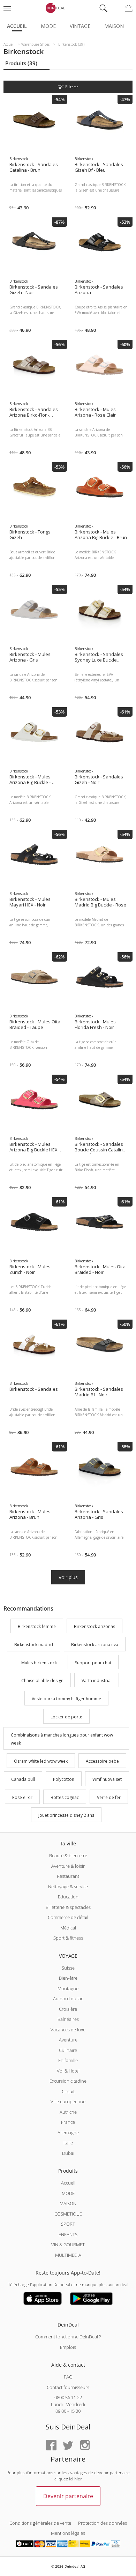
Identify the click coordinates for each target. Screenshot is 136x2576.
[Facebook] (51, 2446)
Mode (48, 26)
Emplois (68, 2347)
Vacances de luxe (68, 2030)
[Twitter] (68, 2446)
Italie (68, 2143)
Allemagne (68, 2133)
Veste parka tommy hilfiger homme (66, 1699)
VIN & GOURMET (68, 2245)
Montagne (68, 1988)
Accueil (17, 26)
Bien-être (68, 1978)
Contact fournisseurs (68, 2387)
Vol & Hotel (68, 2071)
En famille (68, 2060)
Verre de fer (109, 1797)
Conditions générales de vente (40, 2523)
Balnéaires (68, 2019)
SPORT (68, 2224)
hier (78, 2479)
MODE (68, 2193)
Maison (114, 26)
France (68, 2122)
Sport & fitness (68, 1938)
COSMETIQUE (68, 2214)
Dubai (68, 2153)
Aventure (68, 2040)
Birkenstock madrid (34, 1645)
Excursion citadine (68, 2081)
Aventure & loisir (68, 1866)
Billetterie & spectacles (68, 1907)
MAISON (68, 2203)
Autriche (68, 2112)
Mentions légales (68, 2533)
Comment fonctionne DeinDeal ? (68, 2337)
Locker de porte (66, 1717)
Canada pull (23, 1779)
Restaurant (68, 1876)
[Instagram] (85, 2446)
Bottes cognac (65, 1797)
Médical (68, 1928)
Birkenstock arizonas (95, 1626)
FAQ (68, 2377)
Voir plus (68, 1577)
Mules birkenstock (39, 1663)
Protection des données (103, 2523)
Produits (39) (21, 63)
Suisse (68, 1968)
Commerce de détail (68, 1917)
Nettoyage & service (68, 1887)
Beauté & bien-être (68, 1856)
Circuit (68, 2091)
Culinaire (68, 2050)
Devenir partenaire (68, 2496)
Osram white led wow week (41, 1761)
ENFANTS (68, 2234)
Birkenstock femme (37, 1626)
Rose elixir (22, 1797)
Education (68, 1897)
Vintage (80, 26)
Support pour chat (93, 1663)
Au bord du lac (68, 1999)
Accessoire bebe (102, 1761)
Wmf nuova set (107, 1779)
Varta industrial (97, 1681)
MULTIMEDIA (68, 2255)
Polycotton (64, 1779)
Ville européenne (68, 2101)
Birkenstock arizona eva (95, 1645)
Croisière (68, 2009)
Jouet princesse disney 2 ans (66, 1816)
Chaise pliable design (42, 1681)
